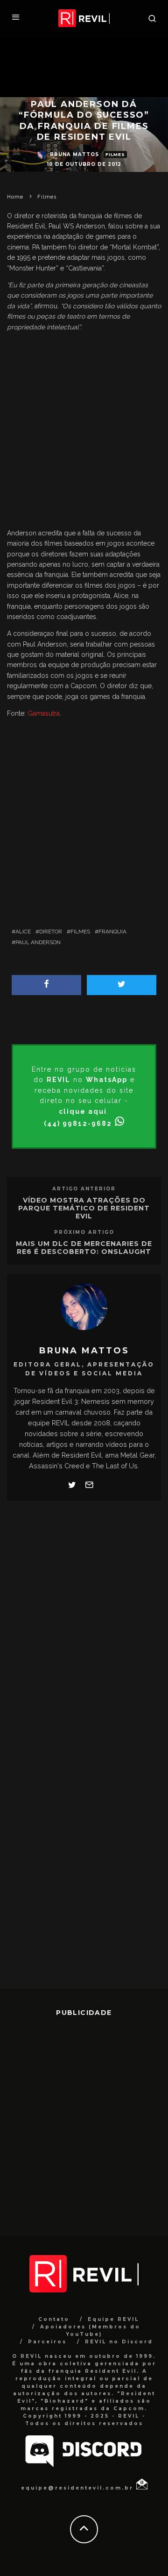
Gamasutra (44, 713)
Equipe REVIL (113, 2319)
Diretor (51, 932)
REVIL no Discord (119, 2342)
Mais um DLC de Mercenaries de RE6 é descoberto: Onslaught (84, 1248)
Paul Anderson (38, 942)
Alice (23, 932)
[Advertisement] (84, 432)
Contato (54, 2319)
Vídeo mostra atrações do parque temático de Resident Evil (84, 1208)
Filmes (115, 154)
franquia (112, 932)
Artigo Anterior (84, 1189)
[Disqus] (84, 1627)
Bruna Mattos (74, 154)
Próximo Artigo (84, 1232)
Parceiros (47, 2342)
